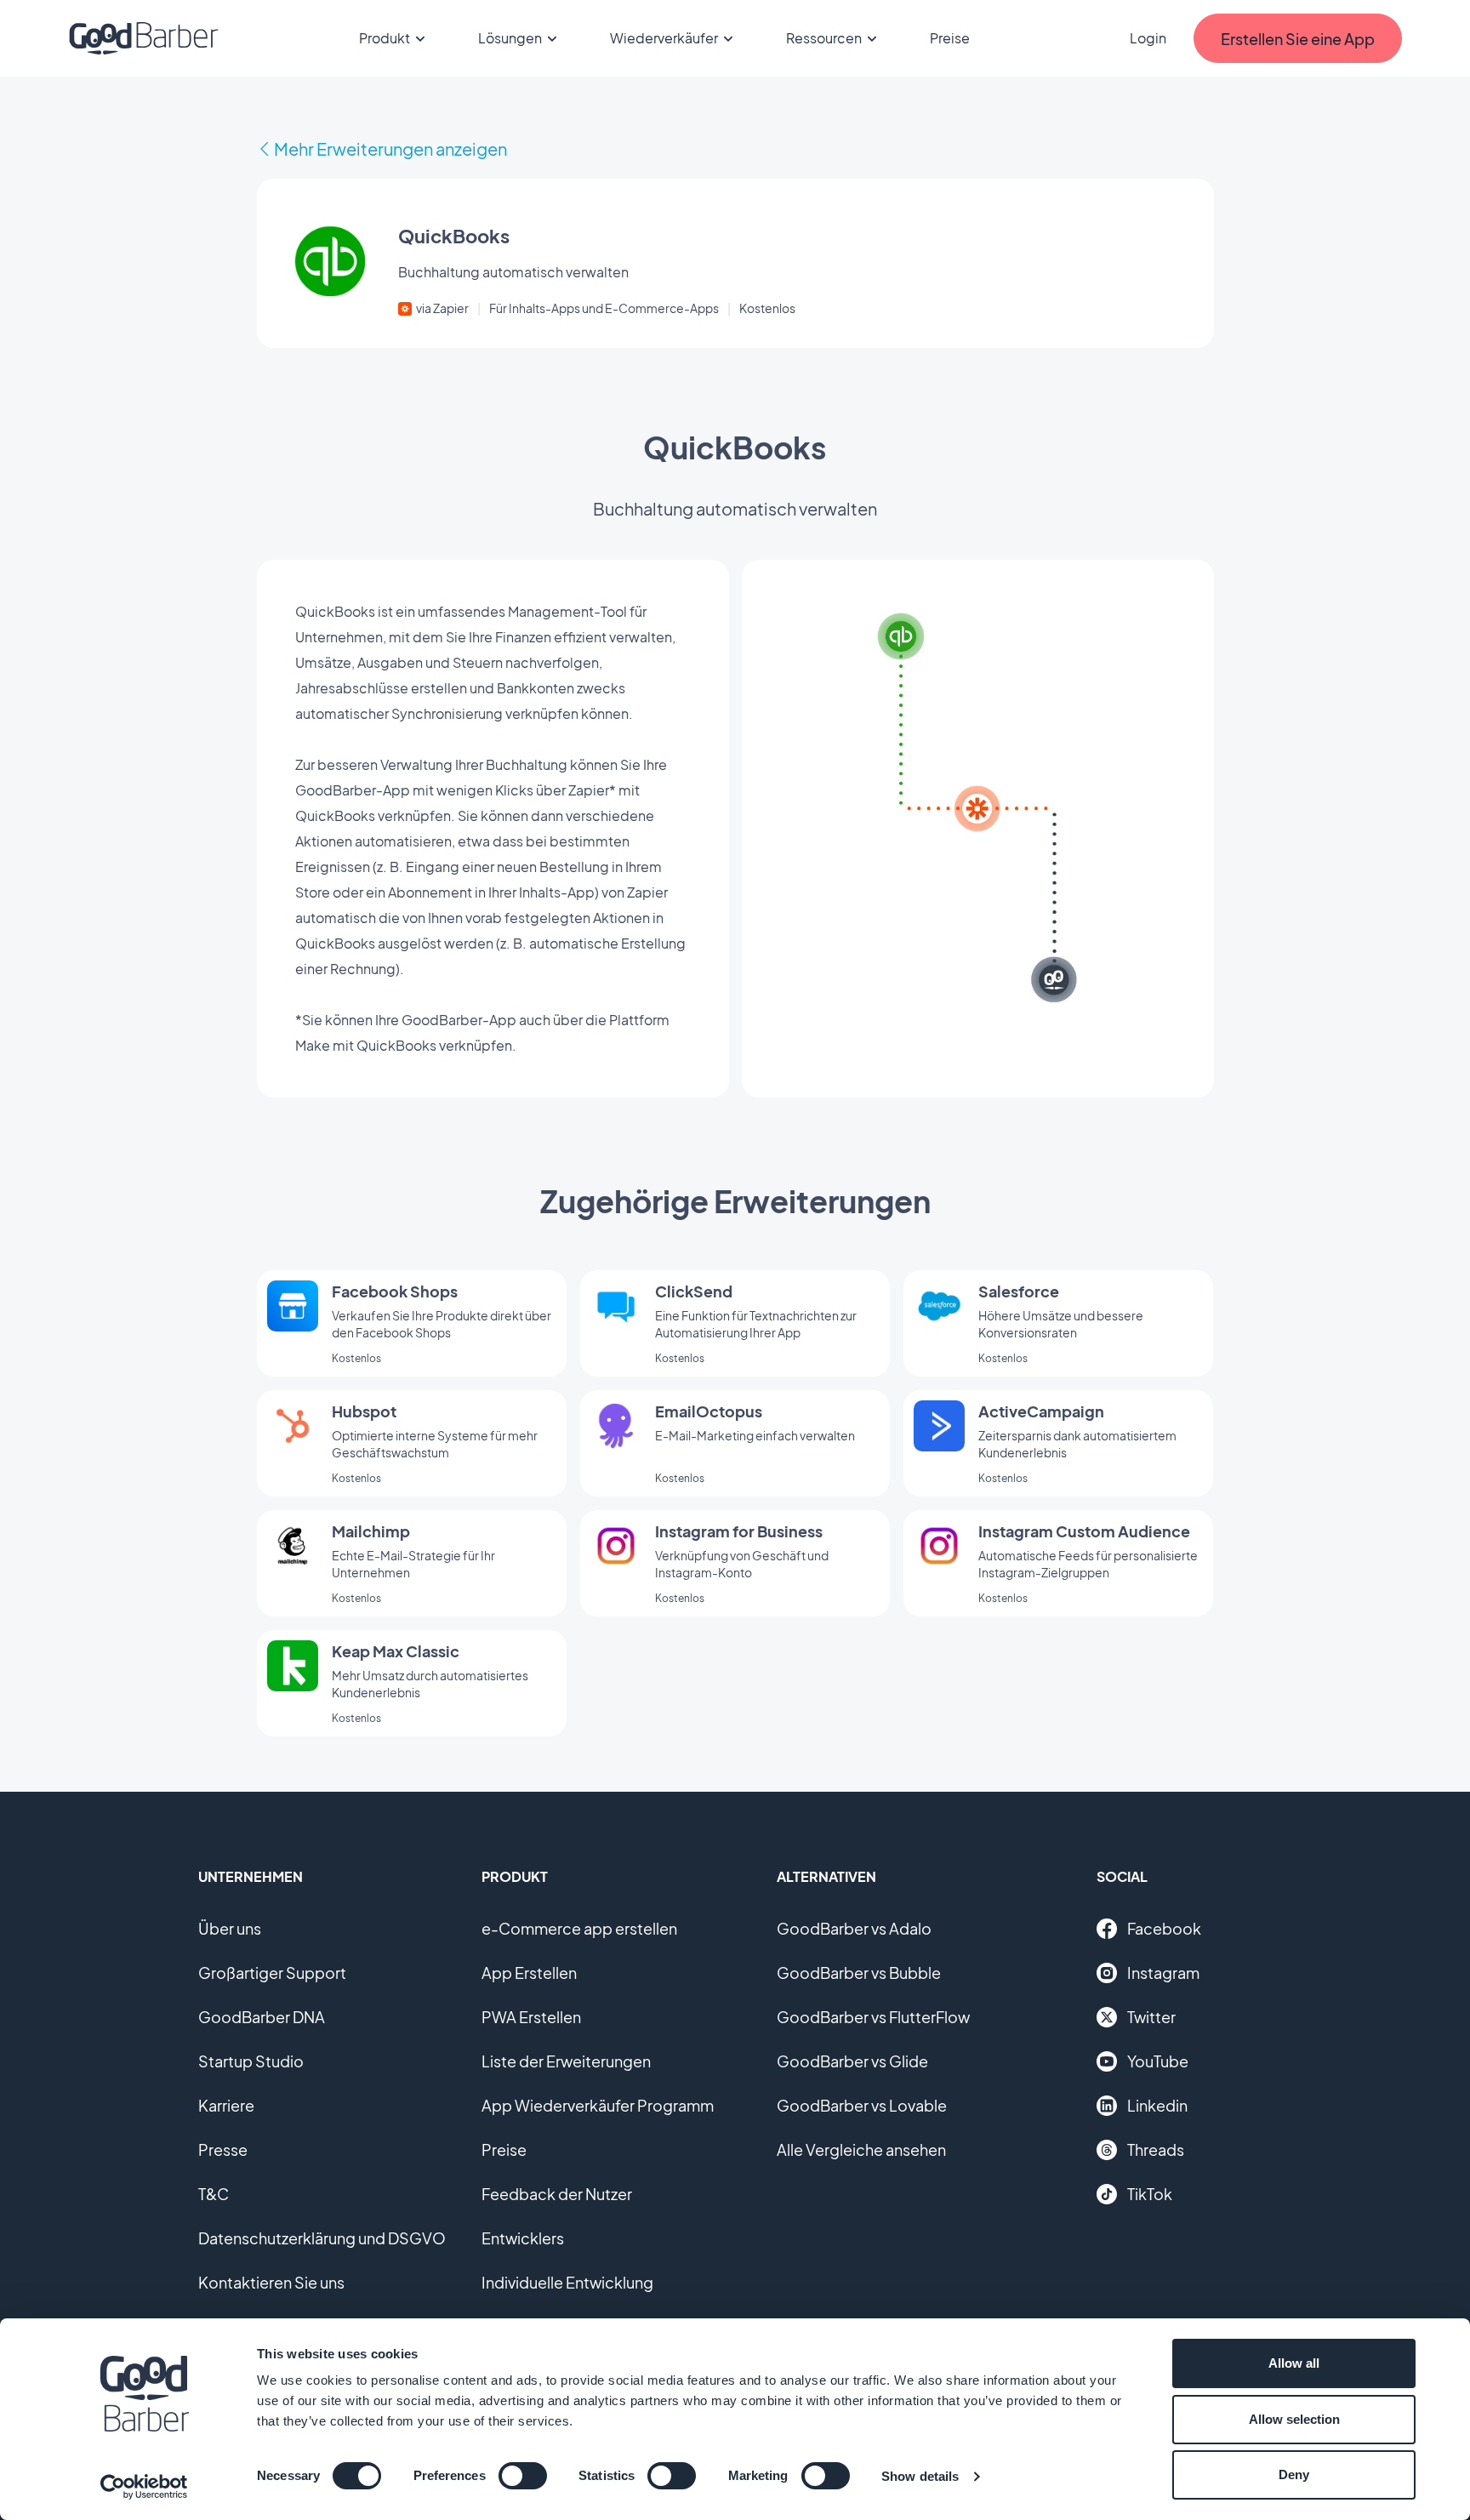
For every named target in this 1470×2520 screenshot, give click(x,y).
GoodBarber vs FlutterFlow (873, 2017)
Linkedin (1157, 2105)
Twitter (1151, 2017)
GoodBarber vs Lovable (862, 2105)
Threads (1156, 2149)
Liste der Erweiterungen (566, 2061)
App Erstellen (529, 1973)
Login (1148, 38)
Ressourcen (824, 38)
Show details (920, 2476)
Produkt (385, 38)
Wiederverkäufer (664, 38)
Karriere (226, 2105)
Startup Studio (251, 2061)
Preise (950, 38)
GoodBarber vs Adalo (854, 1928)
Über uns (230, 1928)
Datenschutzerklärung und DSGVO (322, 2238)
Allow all (1294, 2363)
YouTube (1158, 2061)
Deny (1294, 2474)
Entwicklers (523, 2238)
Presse (223, 2149)
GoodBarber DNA (262, 2017)
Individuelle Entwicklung (567, 2282)
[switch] (523, 2476)
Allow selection (1294, 2419)
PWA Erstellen (531, 2017)
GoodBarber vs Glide (852, 2061)
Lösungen (510, 38)
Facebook (1164, 1928)
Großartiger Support (272, 1973)
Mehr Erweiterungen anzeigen (390, 148)
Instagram (1163, 1973)
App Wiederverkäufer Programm (598, 2105)
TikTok (1150, 2194)
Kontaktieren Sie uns (271, 2282)
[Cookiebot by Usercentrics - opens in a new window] (144, 2487)
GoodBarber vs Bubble (859, 1973)
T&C (214, 2194)
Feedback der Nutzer (557, 2194)
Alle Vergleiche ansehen (861, 2149)
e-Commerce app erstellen (579, 1928)
